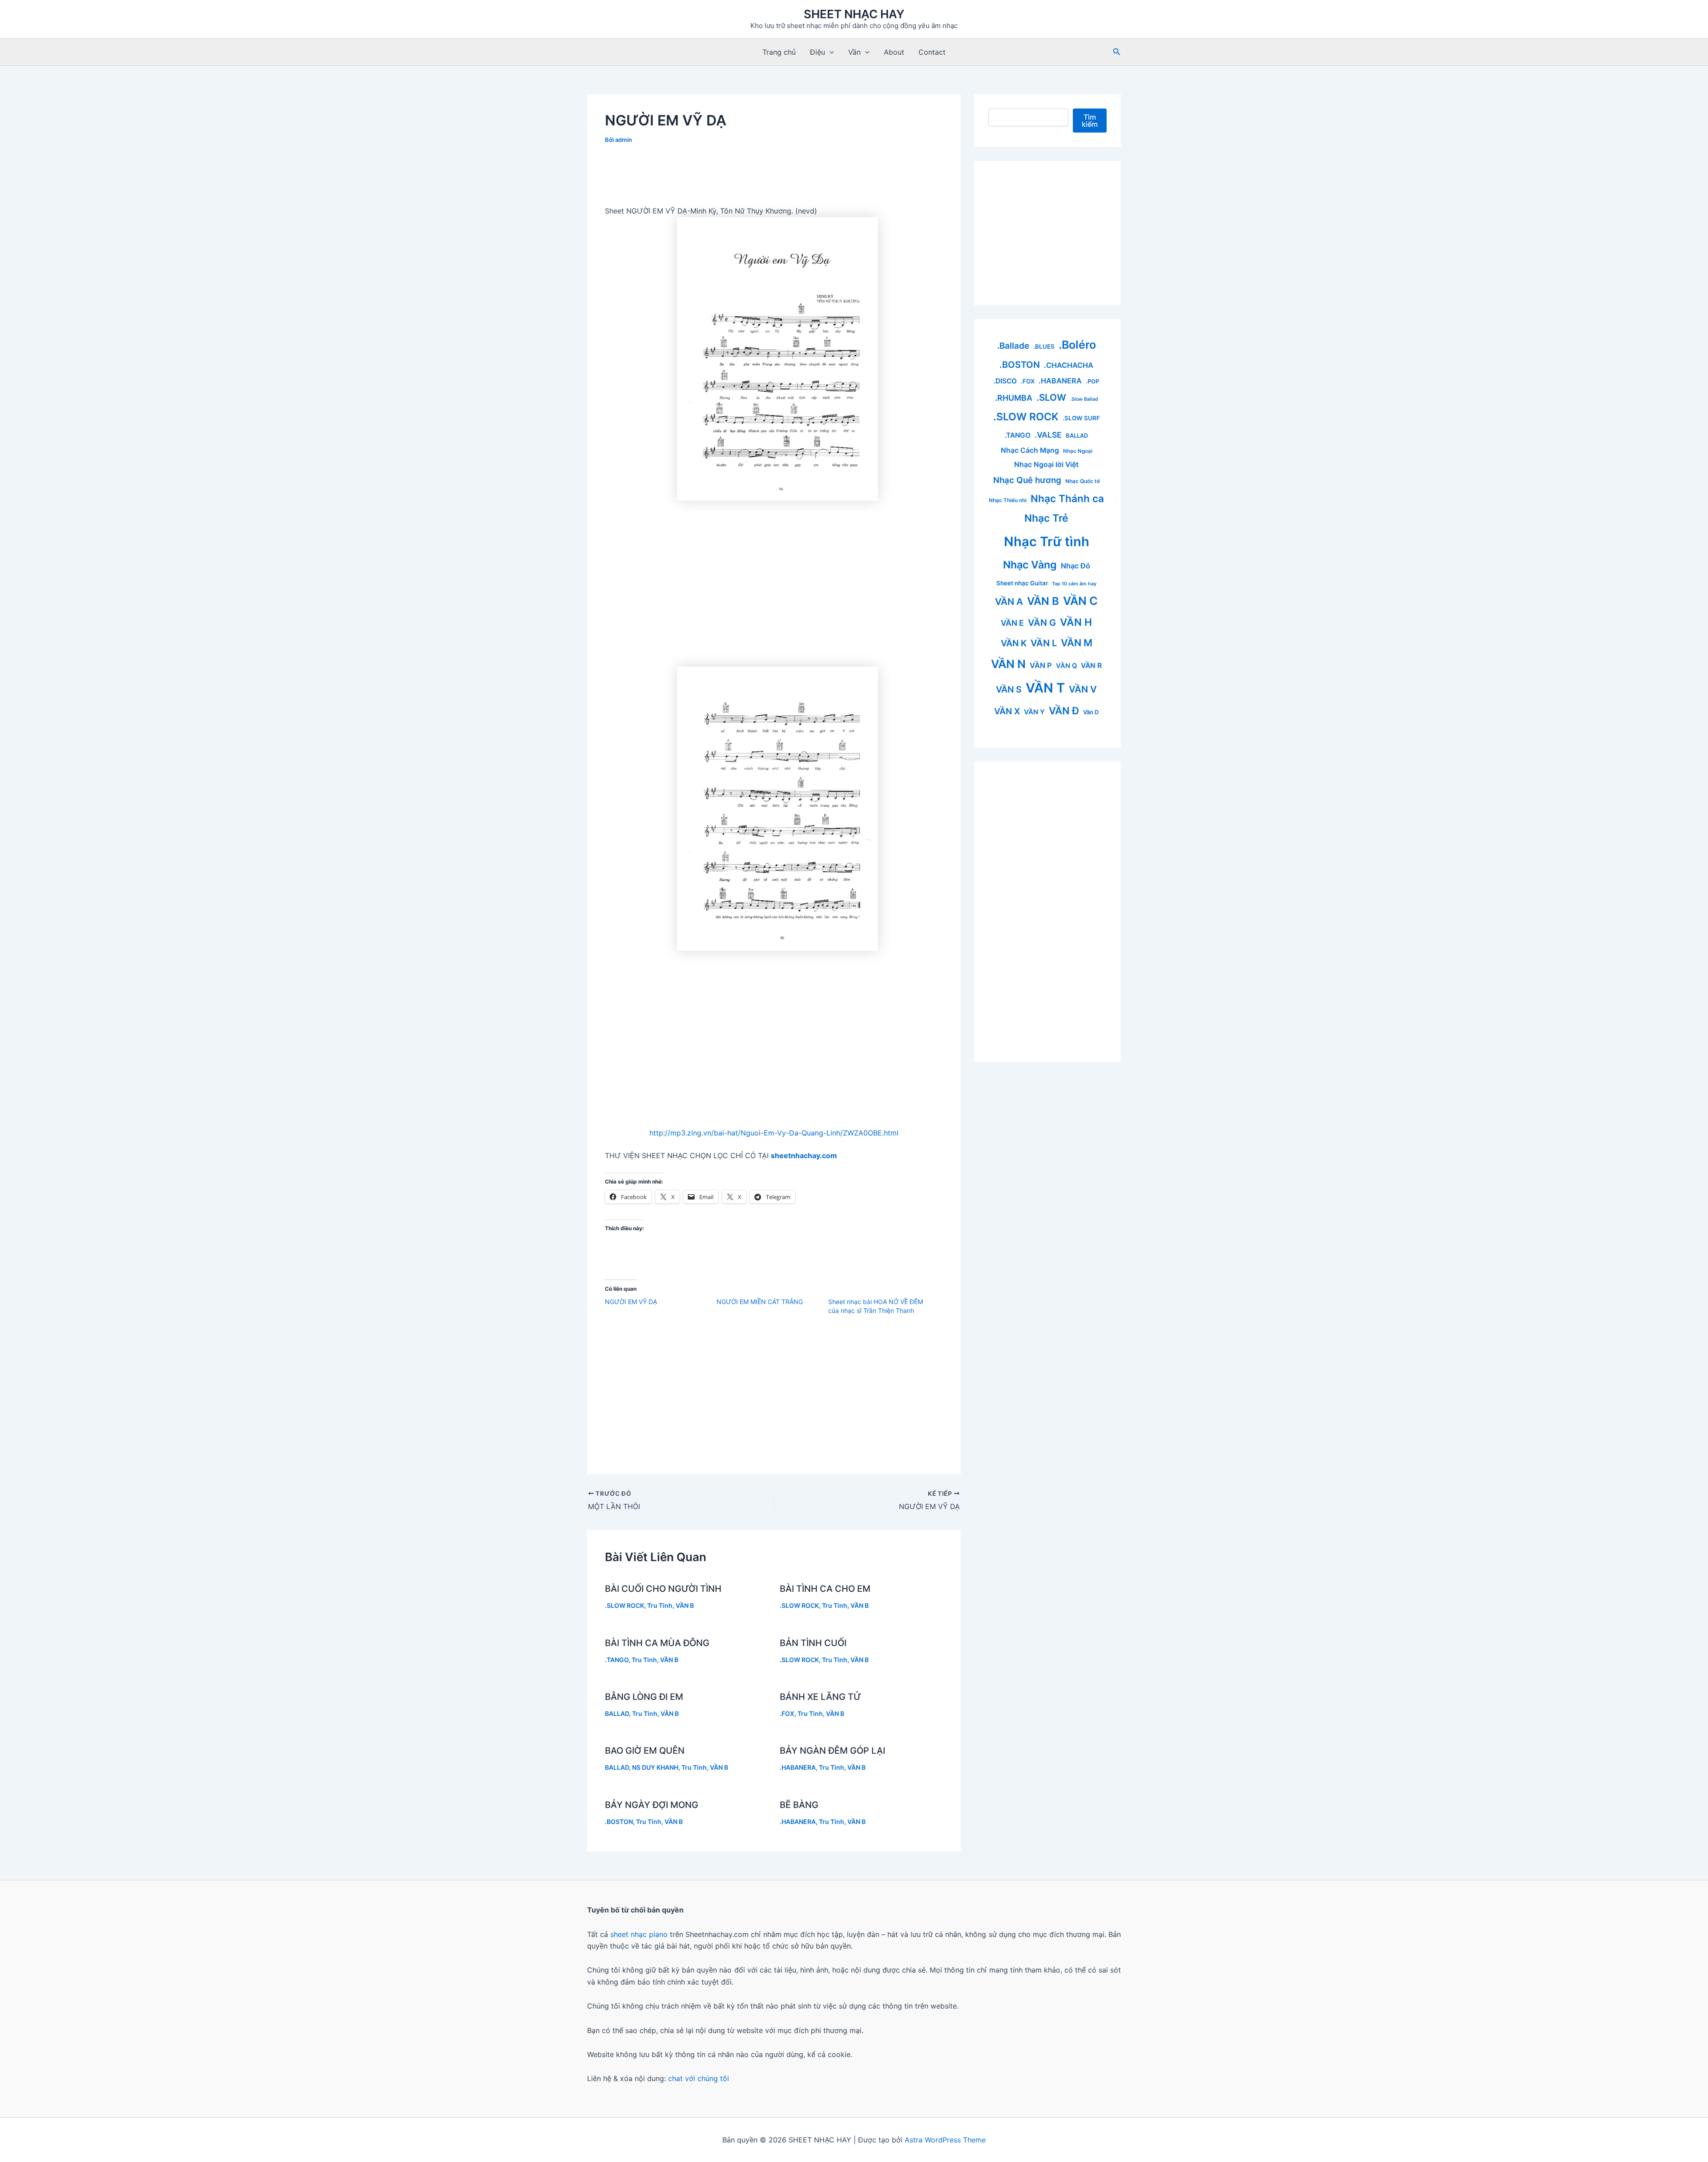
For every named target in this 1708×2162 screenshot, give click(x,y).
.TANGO (617, 1660)
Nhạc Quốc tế (1083, 481)
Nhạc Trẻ (1046, 518)
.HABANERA (798, 1767)
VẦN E (1012, 623)
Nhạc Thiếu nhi (1008, 500)
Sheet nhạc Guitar (1022, 583)
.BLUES (1044, 346)
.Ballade (1013, 346)
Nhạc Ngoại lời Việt (1046, 465)
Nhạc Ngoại (1078, 451)
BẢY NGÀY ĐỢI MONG (652, 1805)
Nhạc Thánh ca (1067, 498)
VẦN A (1009, 602)
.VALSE (1048, 435)
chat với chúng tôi (699, 2078)
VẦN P (1041, 665)
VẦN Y (1034, 712)
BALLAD (617, 1713)
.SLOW (1051, 397)
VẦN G (1042, 623)
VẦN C (1080, 601)
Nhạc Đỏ (1076, 566)
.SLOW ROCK (624, 1605)
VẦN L (1044, 643)
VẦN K (1014, 643)
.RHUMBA (1014, 398)
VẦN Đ (1064, 711)
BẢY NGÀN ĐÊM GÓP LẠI (832, 1751)
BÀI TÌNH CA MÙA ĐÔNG (657, 1643)
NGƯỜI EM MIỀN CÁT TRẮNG (760, 1302)
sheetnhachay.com (804, 1155)
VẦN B (685, 1605)
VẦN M (1077, 643)
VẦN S (1009, 689)
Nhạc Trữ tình (1047, 542)
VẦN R (1091, 666)
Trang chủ (779, 52)
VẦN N (1008, 664)
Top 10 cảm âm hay (1074, 584)
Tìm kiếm (1090, 121)
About (894, 52)
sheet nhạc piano (640, 1934)
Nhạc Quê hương (1027, 480)
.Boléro (1077, 345)
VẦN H (1076, 622)
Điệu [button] (818, 52)
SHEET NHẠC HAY (854, 14)
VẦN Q (1066, 666)
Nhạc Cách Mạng (1030, 450)
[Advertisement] (774, 178)
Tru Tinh (660, 1605)
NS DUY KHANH (655, 1767)
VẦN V (1083, 689)
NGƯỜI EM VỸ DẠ (631, 1302)
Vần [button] (854, 52)
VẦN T (1045, 688)
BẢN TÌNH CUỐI (813, 1643)
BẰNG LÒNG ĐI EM (644, 1697)
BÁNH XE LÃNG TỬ (820, 1697)
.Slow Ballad (1084, 399)
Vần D (1091, 712)
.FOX (787, 1713)
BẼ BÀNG (799, 1805)
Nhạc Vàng (1030, 565)
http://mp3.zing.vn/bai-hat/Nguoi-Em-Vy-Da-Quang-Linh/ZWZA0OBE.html (774, 1133)
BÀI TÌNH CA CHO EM (825, 1589)
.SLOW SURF (1081, 418)
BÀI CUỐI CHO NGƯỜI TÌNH (663, 1589)
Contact (932, 52)
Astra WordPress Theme (945, 2140)
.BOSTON (619, 1822)
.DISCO (1005, 381)
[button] (830, 52)
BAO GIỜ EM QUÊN (645, 1751)
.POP (1092, 381)
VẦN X (1007, 711)
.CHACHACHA (1069, 365)
